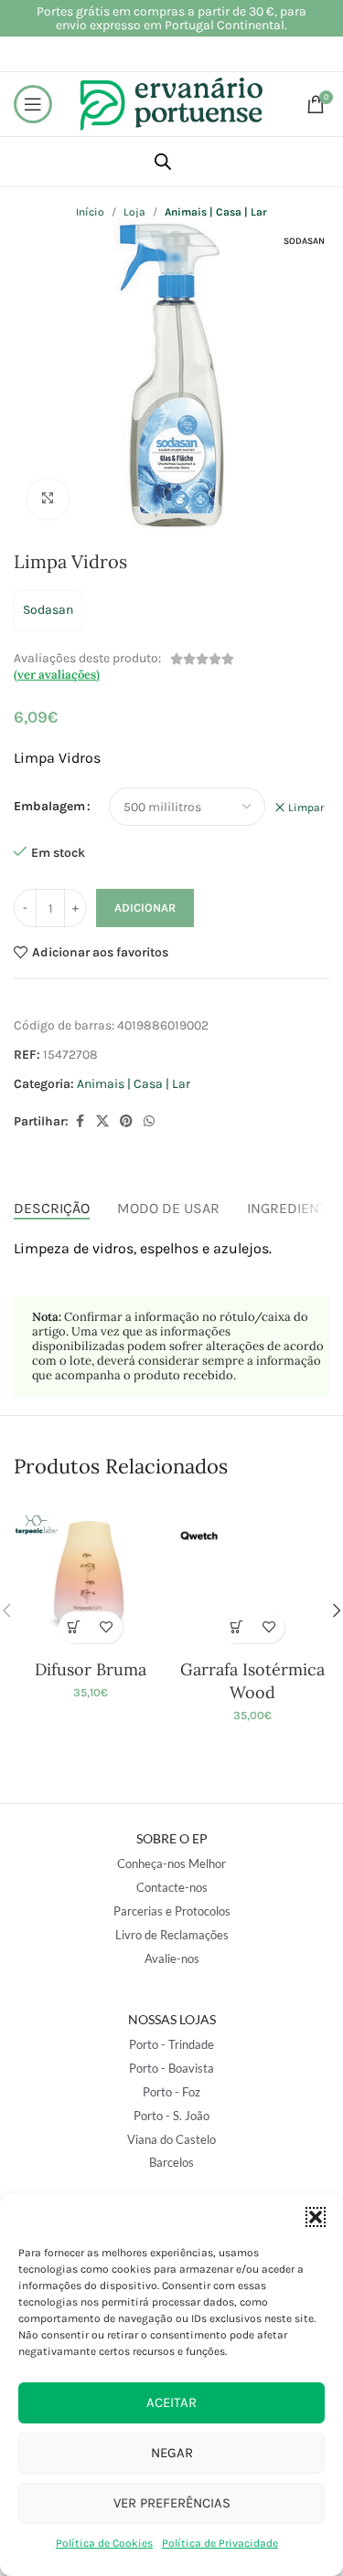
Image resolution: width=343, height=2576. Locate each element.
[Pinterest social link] (126, 1122)
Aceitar (171, 2402)
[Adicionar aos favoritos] (107, 1627)
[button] (316, 2217)
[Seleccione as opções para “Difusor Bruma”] (75, 1627)
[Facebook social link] (80, 1122)
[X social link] (102, 1122)
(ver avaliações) (57, 675)
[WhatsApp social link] (149, 1122)
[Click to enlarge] (48, 499)
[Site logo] (172, 103)
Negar (172, 2453)
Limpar (306, 808)
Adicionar (145, 908)
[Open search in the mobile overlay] (163, 162)
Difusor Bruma (91, 1669)
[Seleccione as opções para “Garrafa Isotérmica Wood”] (236, 1627)
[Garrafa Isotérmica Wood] (253, 1575)
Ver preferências (172, 2503)
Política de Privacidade (220, 2543)
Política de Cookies (104, 2543)
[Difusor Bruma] (90, 1575)
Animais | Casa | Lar (134, 1084)
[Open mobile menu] (33, 104)
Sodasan (48, 610)
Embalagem (49, 806)
